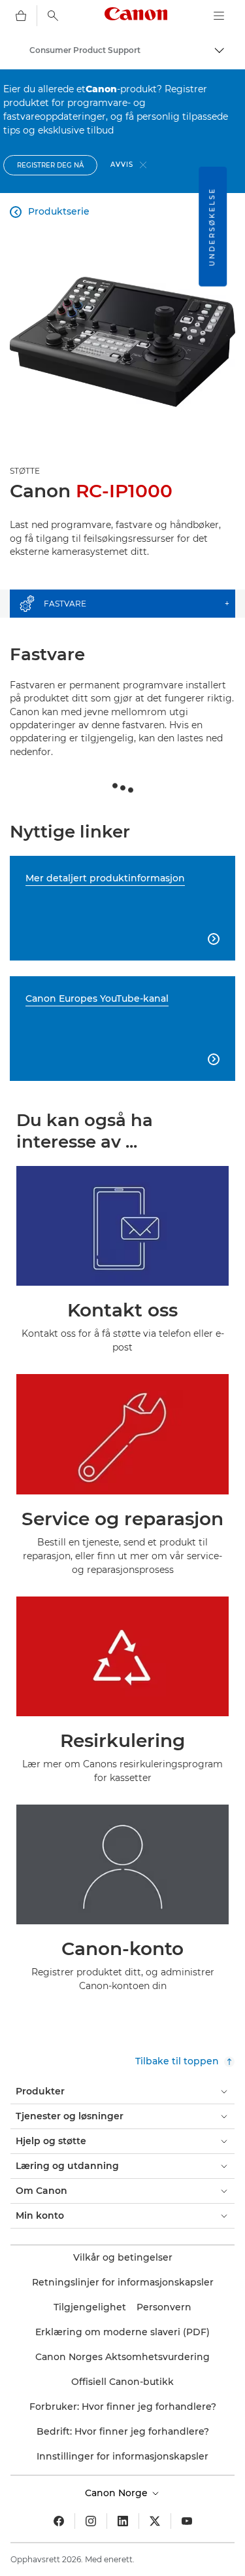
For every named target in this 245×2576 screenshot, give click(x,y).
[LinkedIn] (123, 2521)
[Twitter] (155, 2521)
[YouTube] (187, 2521)
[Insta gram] (91, 2521)
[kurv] (21, 16)
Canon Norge (118, 2493)
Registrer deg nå (50, 165)
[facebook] (59, 2521)
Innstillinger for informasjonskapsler (122, 2456)
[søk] (53, 16)
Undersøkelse (212, 227)
